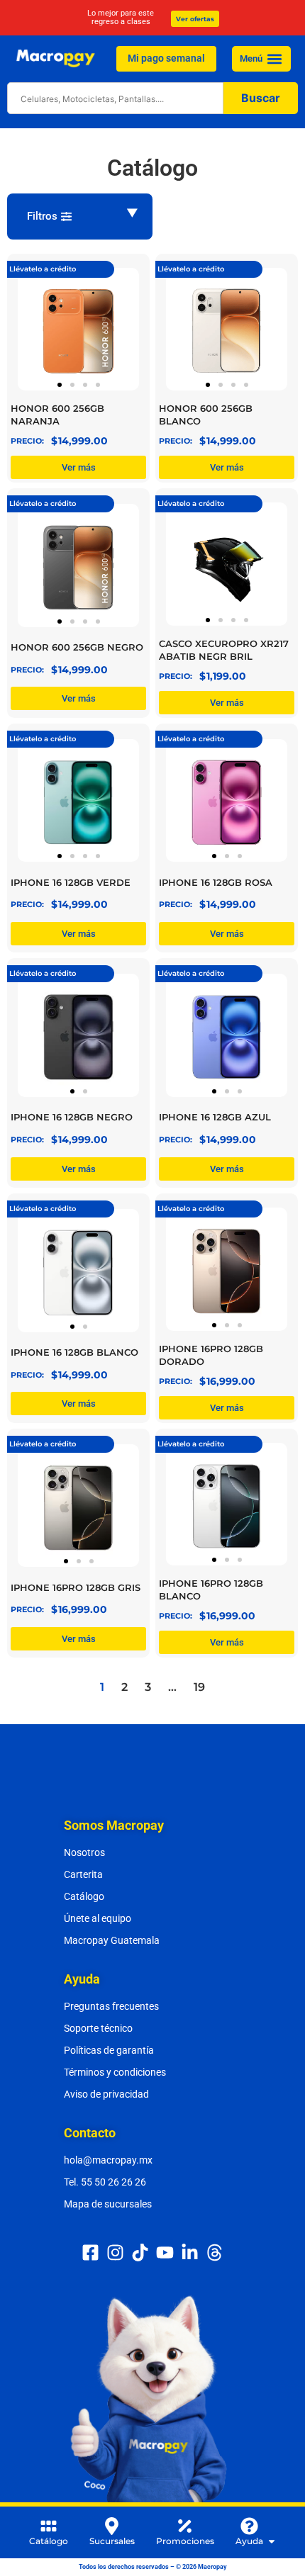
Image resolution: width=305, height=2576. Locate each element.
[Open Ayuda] (272, 2541)
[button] (274, 58)
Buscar (261, 98)
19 (199, 1687)
